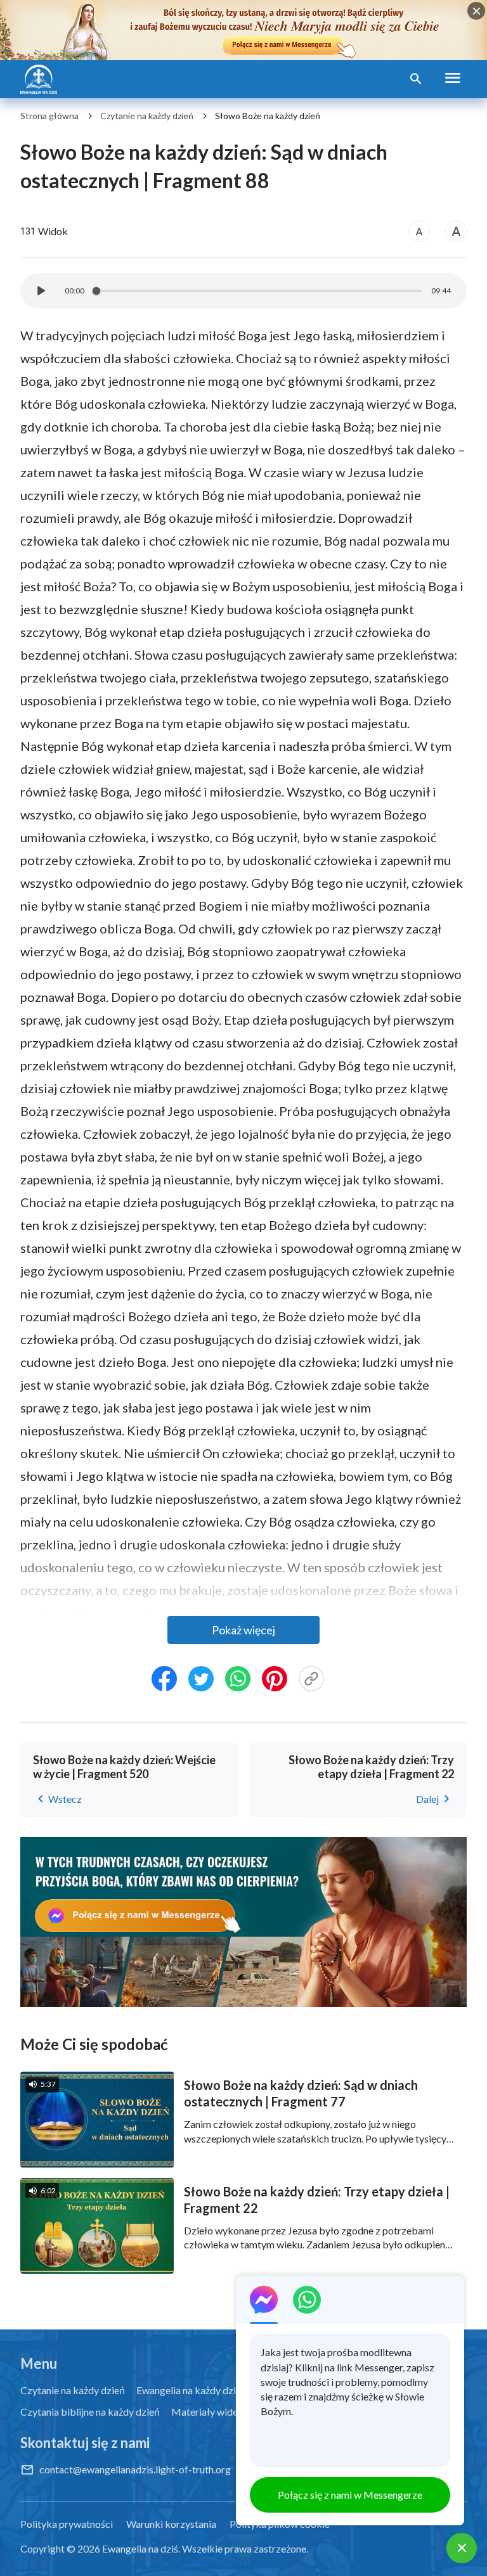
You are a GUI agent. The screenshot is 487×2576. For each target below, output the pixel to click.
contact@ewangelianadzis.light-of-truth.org (135, 2469)
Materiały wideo (207, 2412)
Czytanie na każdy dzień (147, 116)
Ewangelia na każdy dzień (192, 2390)
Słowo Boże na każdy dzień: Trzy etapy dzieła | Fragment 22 (317, 2200)
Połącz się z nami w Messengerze (350, 2495)
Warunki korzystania (171, 2524)
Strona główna (49, 116)
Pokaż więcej (243, 1630)
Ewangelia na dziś (140, 2548)
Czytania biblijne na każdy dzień (90, 2412)
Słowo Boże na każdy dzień (268, 116)
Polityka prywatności (67, 2524)
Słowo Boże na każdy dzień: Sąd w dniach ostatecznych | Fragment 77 (301, 2093)
